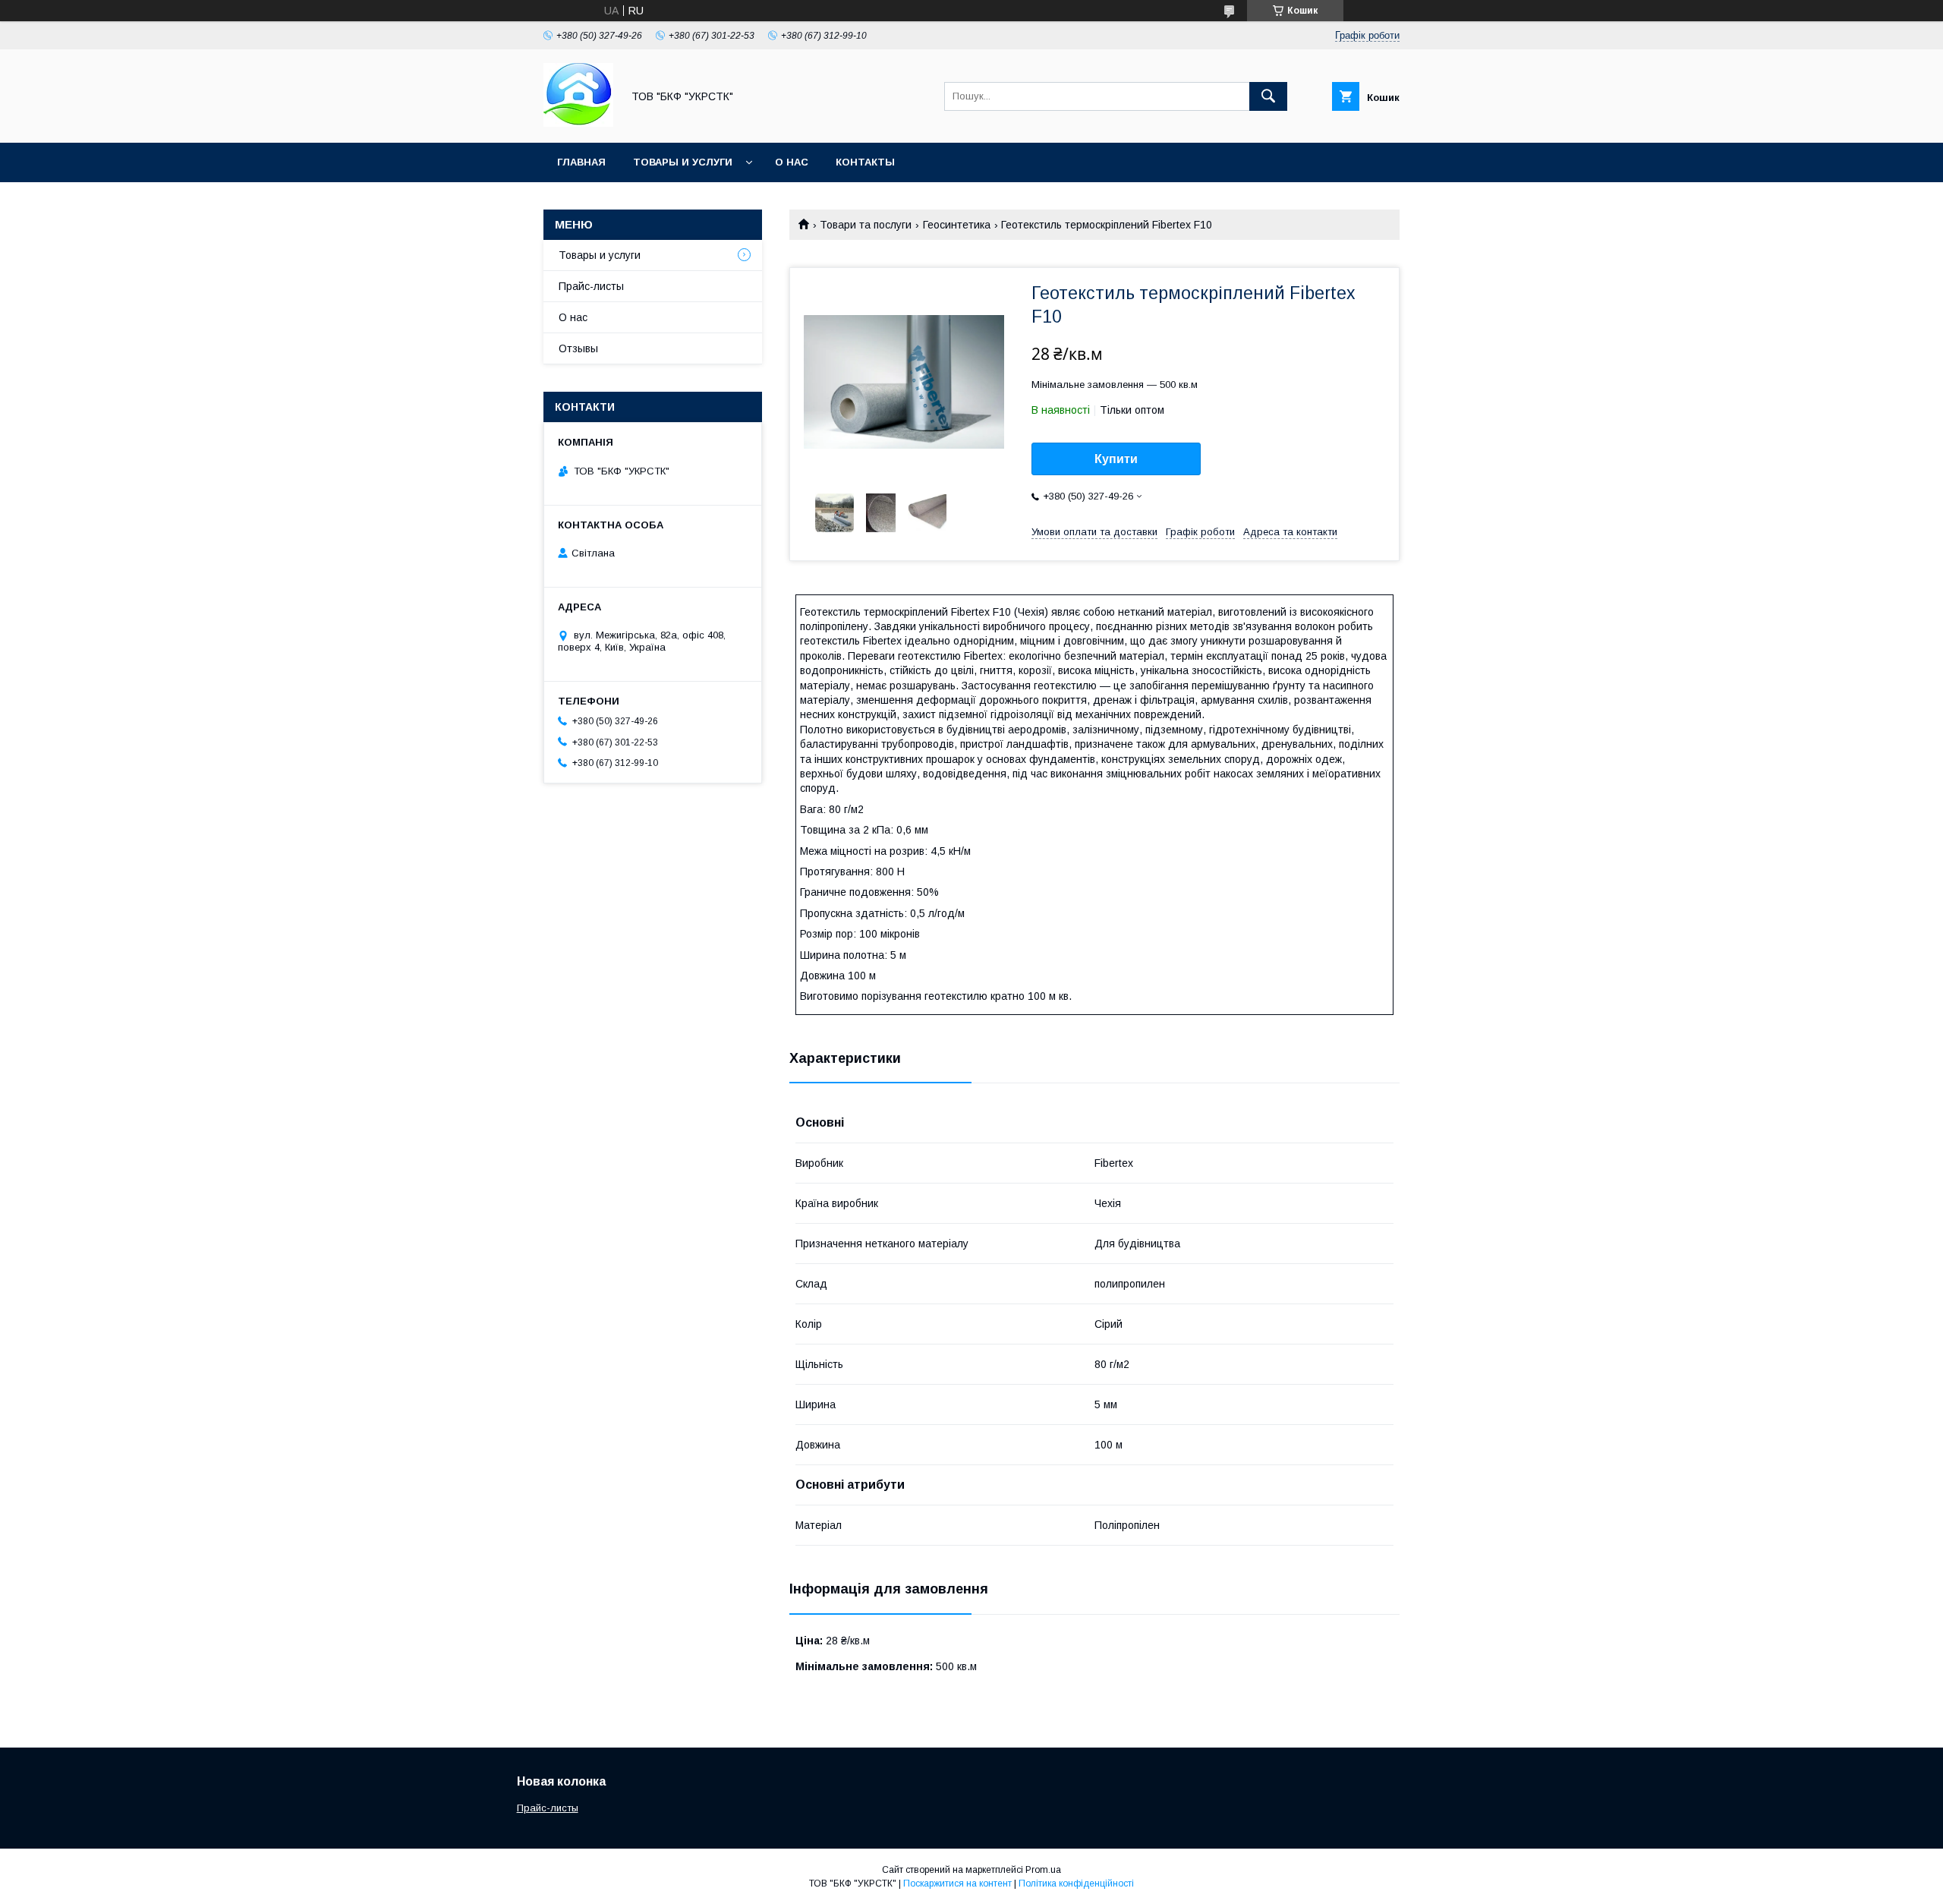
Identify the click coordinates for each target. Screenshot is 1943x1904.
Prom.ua (1043, 1870)
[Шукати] (1268, 96)
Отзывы (578, 348)
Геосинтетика (957, 225)
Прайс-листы (591, 286)
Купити (1116, 459)
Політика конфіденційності (1076, 1884)
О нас (792, 162)
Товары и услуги (683, 162)
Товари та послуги (866, 225)
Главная (581, 162)
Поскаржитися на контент (957, 1884)
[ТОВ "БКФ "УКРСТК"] (578, 123)
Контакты (865, 162)
